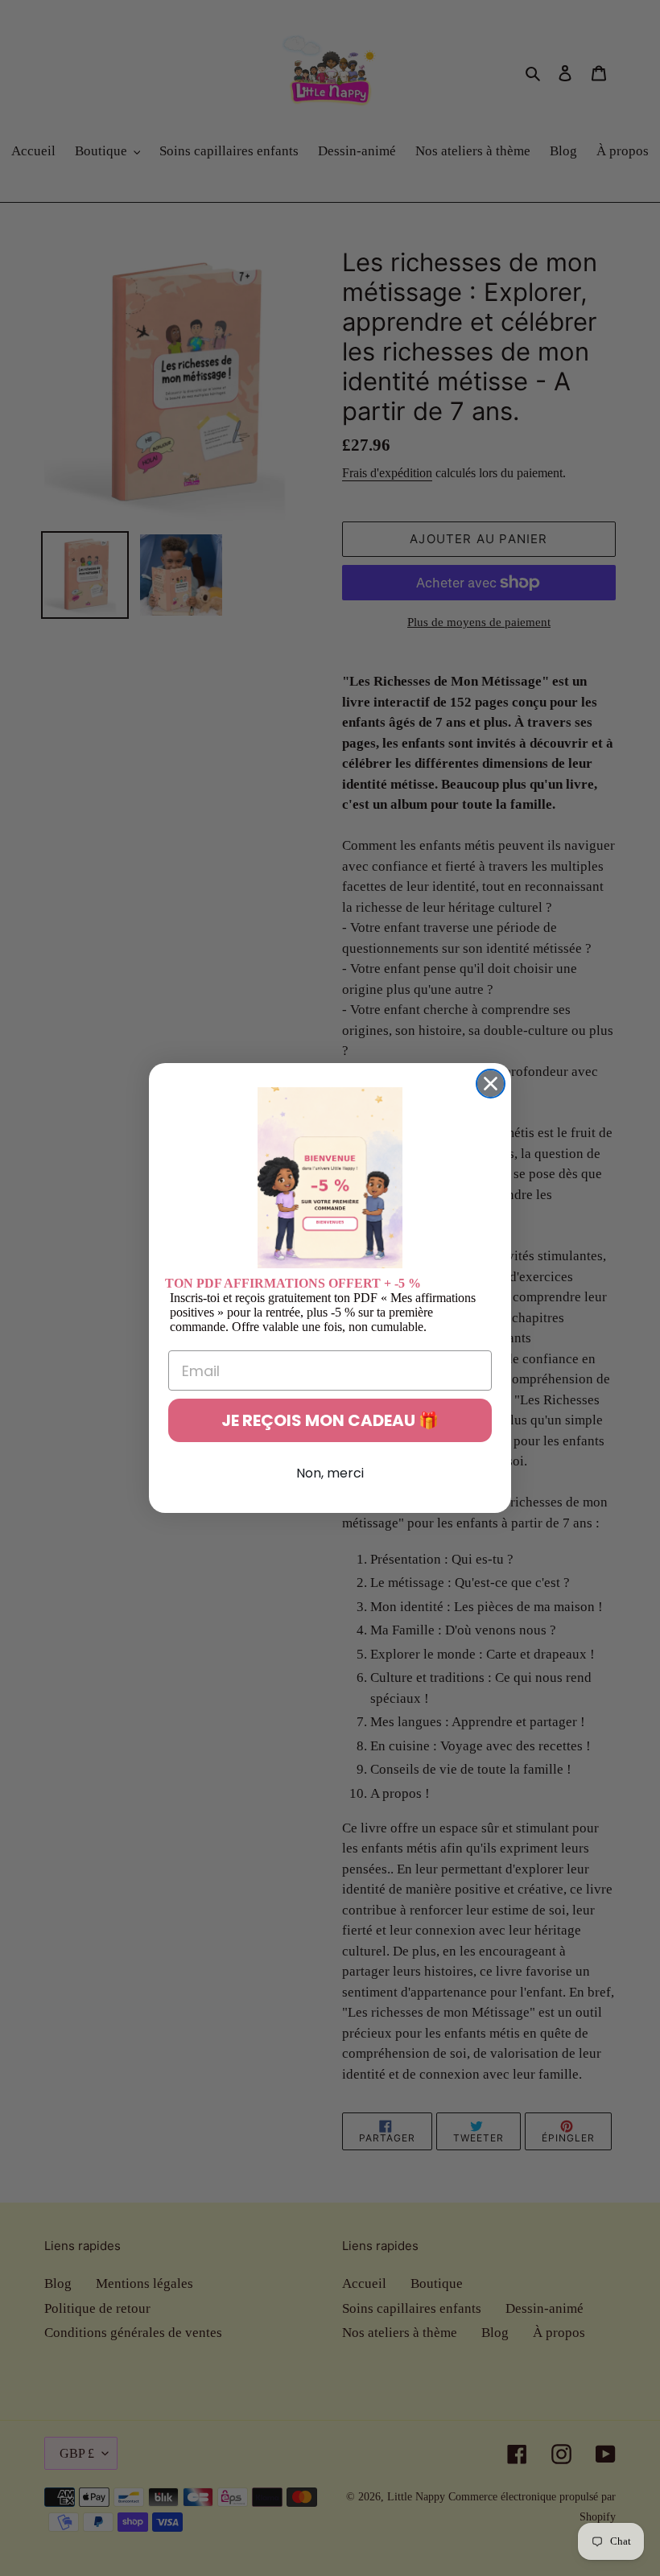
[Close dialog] (491, 1084)
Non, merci (330, 1473)
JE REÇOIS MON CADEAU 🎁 (330, 1420)
